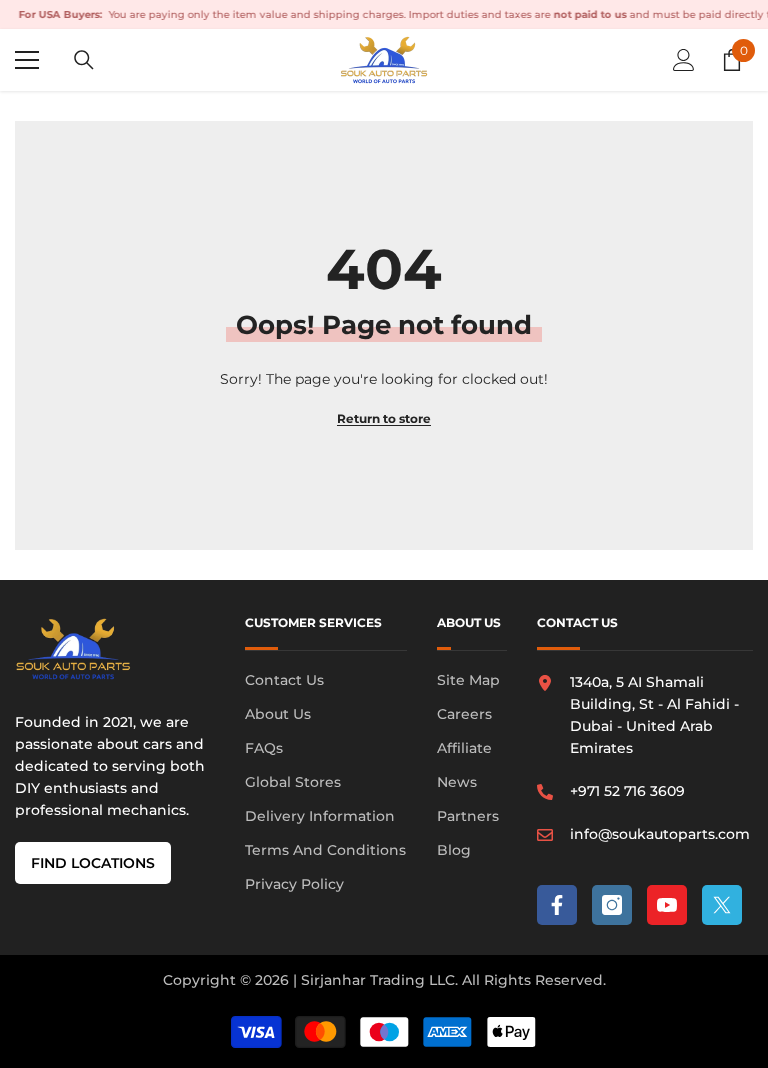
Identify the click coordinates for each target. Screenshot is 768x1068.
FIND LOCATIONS (93, 863)
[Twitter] (722, 905)
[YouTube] (667, 905)
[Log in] (684, 60)
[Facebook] (557, 905)
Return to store (384, 418)
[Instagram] (612, 905)
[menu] (27, 60)
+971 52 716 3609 (627, 791)
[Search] (84, 60)
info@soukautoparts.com (660, 834)
